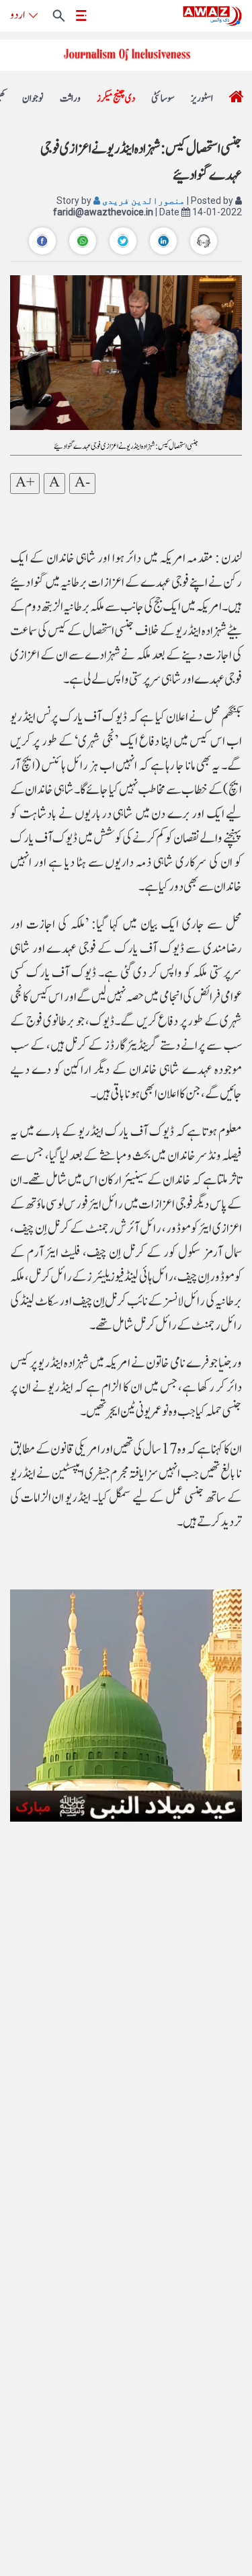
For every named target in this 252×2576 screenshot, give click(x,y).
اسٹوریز (202, 99)
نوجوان (33, 99)
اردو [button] (17, 15)
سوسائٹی (163, 99)
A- (82, 483)
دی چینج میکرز (116, 99)
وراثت (70, 99)
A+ (25, 483)
